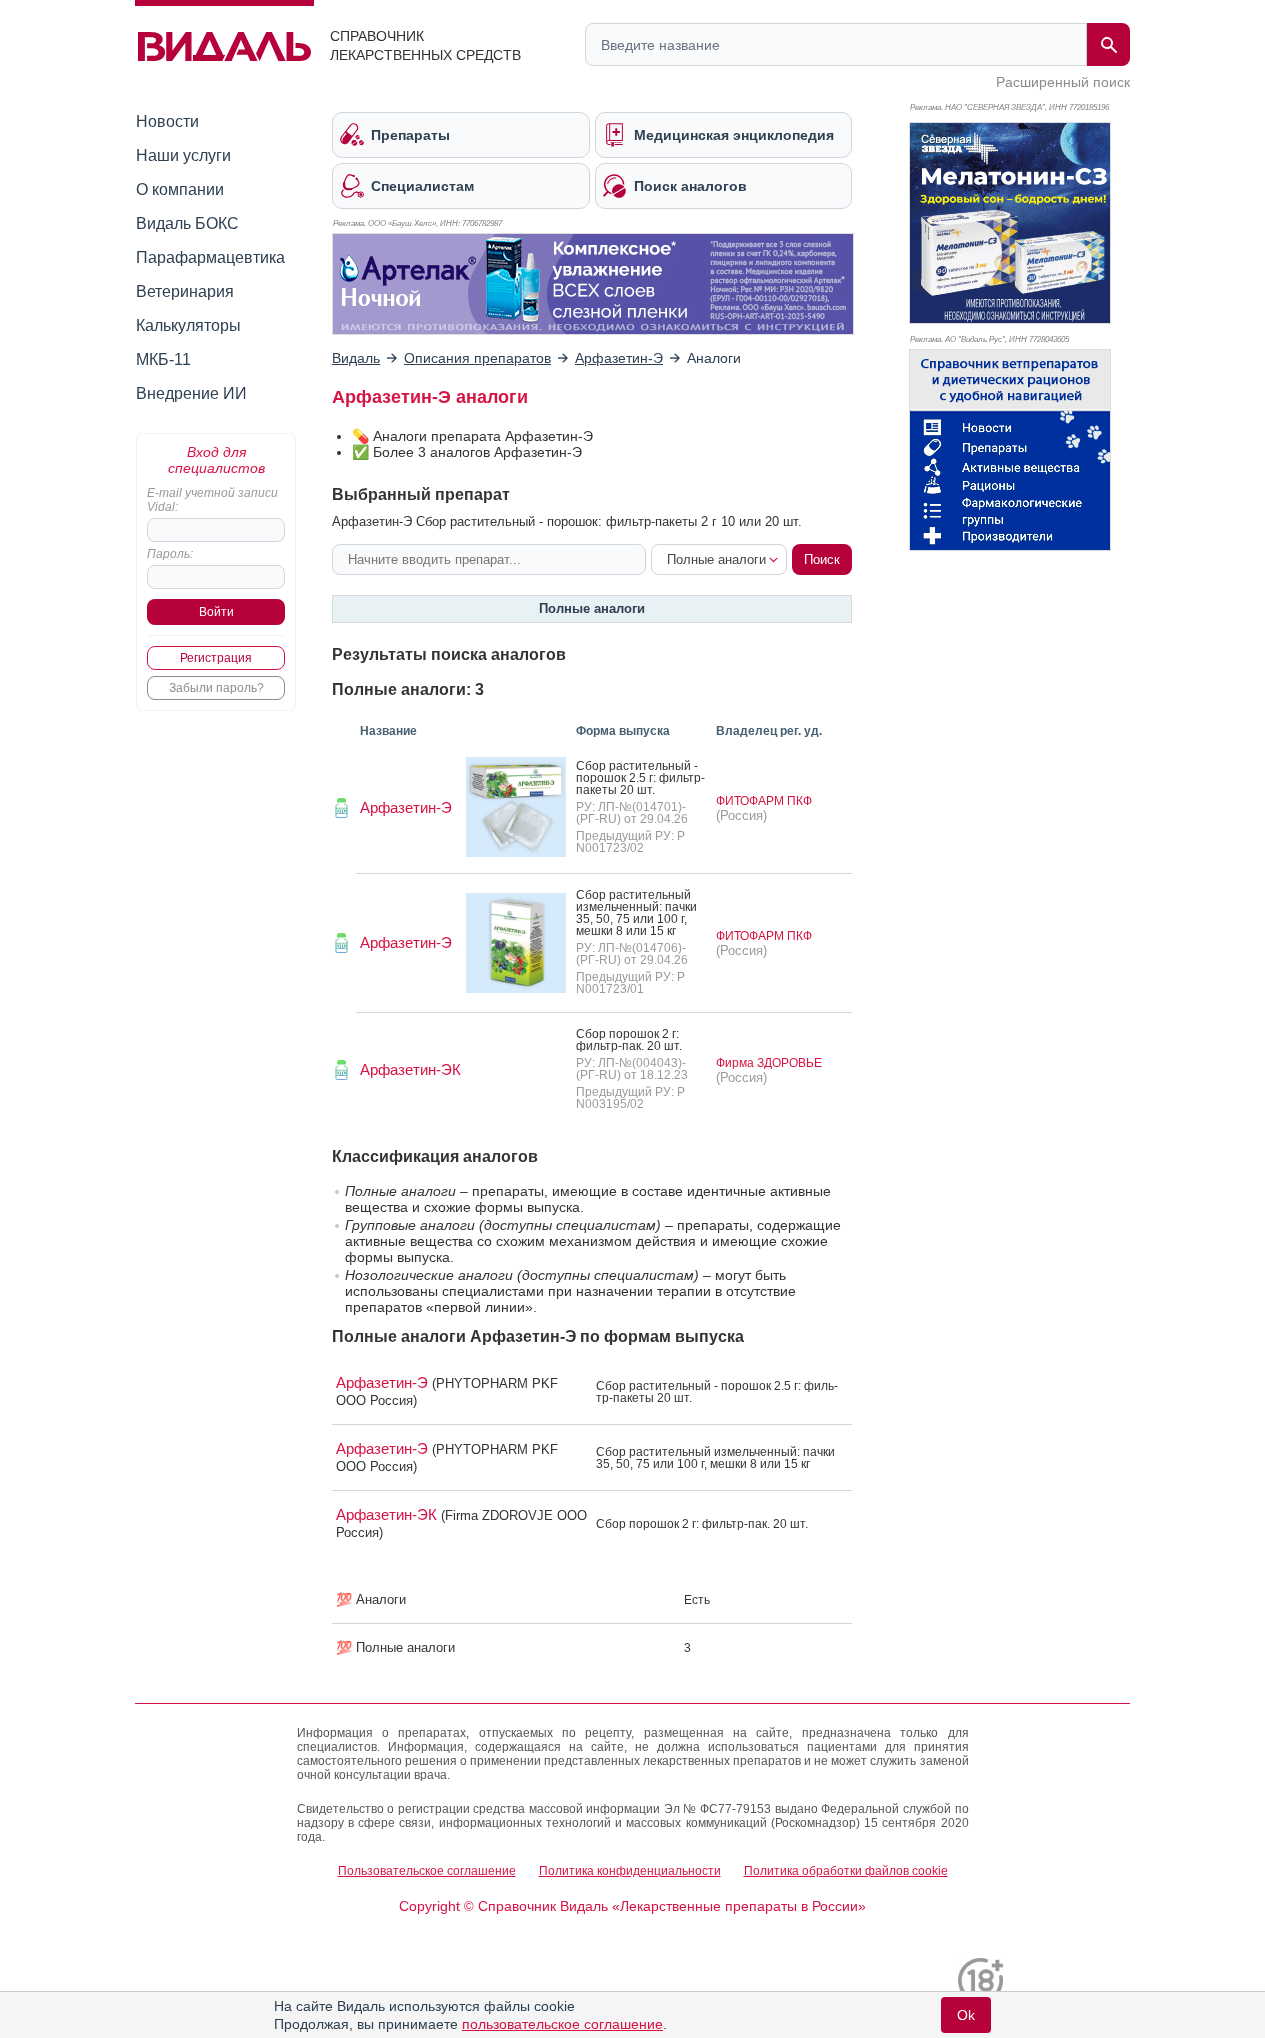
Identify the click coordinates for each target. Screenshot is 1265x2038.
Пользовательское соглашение (427, 1871)
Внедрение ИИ (191, 393)
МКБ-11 (163, 359)
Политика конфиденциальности (630, 1871)
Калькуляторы (188, 325)
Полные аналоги (592, 608)
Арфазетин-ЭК (410, 1069)
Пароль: (170, 554)
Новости (167, 121)
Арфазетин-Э (406, 807)
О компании (180, 189)
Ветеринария (185, 291)
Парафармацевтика (210, 257)
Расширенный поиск (1063, 82)
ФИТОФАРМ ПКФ (764, 801)
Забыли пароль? (216, 688)
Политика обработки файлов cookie (846, 1871)
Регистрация (216, 658)
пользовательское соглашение (562, 2024)
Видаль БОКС (187, 223)
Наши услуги (183, 155)
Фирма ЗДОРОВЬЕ (769, 1063)
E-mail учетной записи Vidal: (212, 500)
